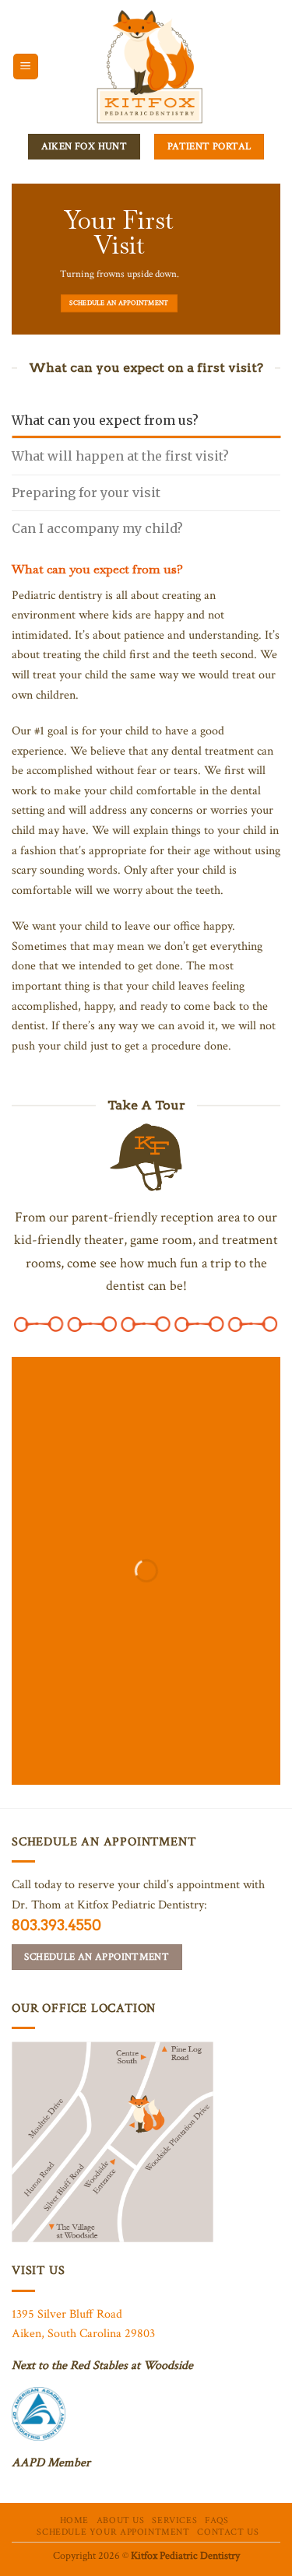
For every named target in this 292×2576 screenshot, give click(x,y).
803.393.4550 (56, 1925)
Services (174, 2520)
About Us (121, 2520)
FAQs (216, 2520)
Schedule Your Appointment (113, 2532)
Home (74, 2520)
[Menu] (26, 67)
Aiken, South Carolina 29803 (83, 2334)
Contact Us (228, 2532)
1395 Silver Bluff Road (67, 2314)
